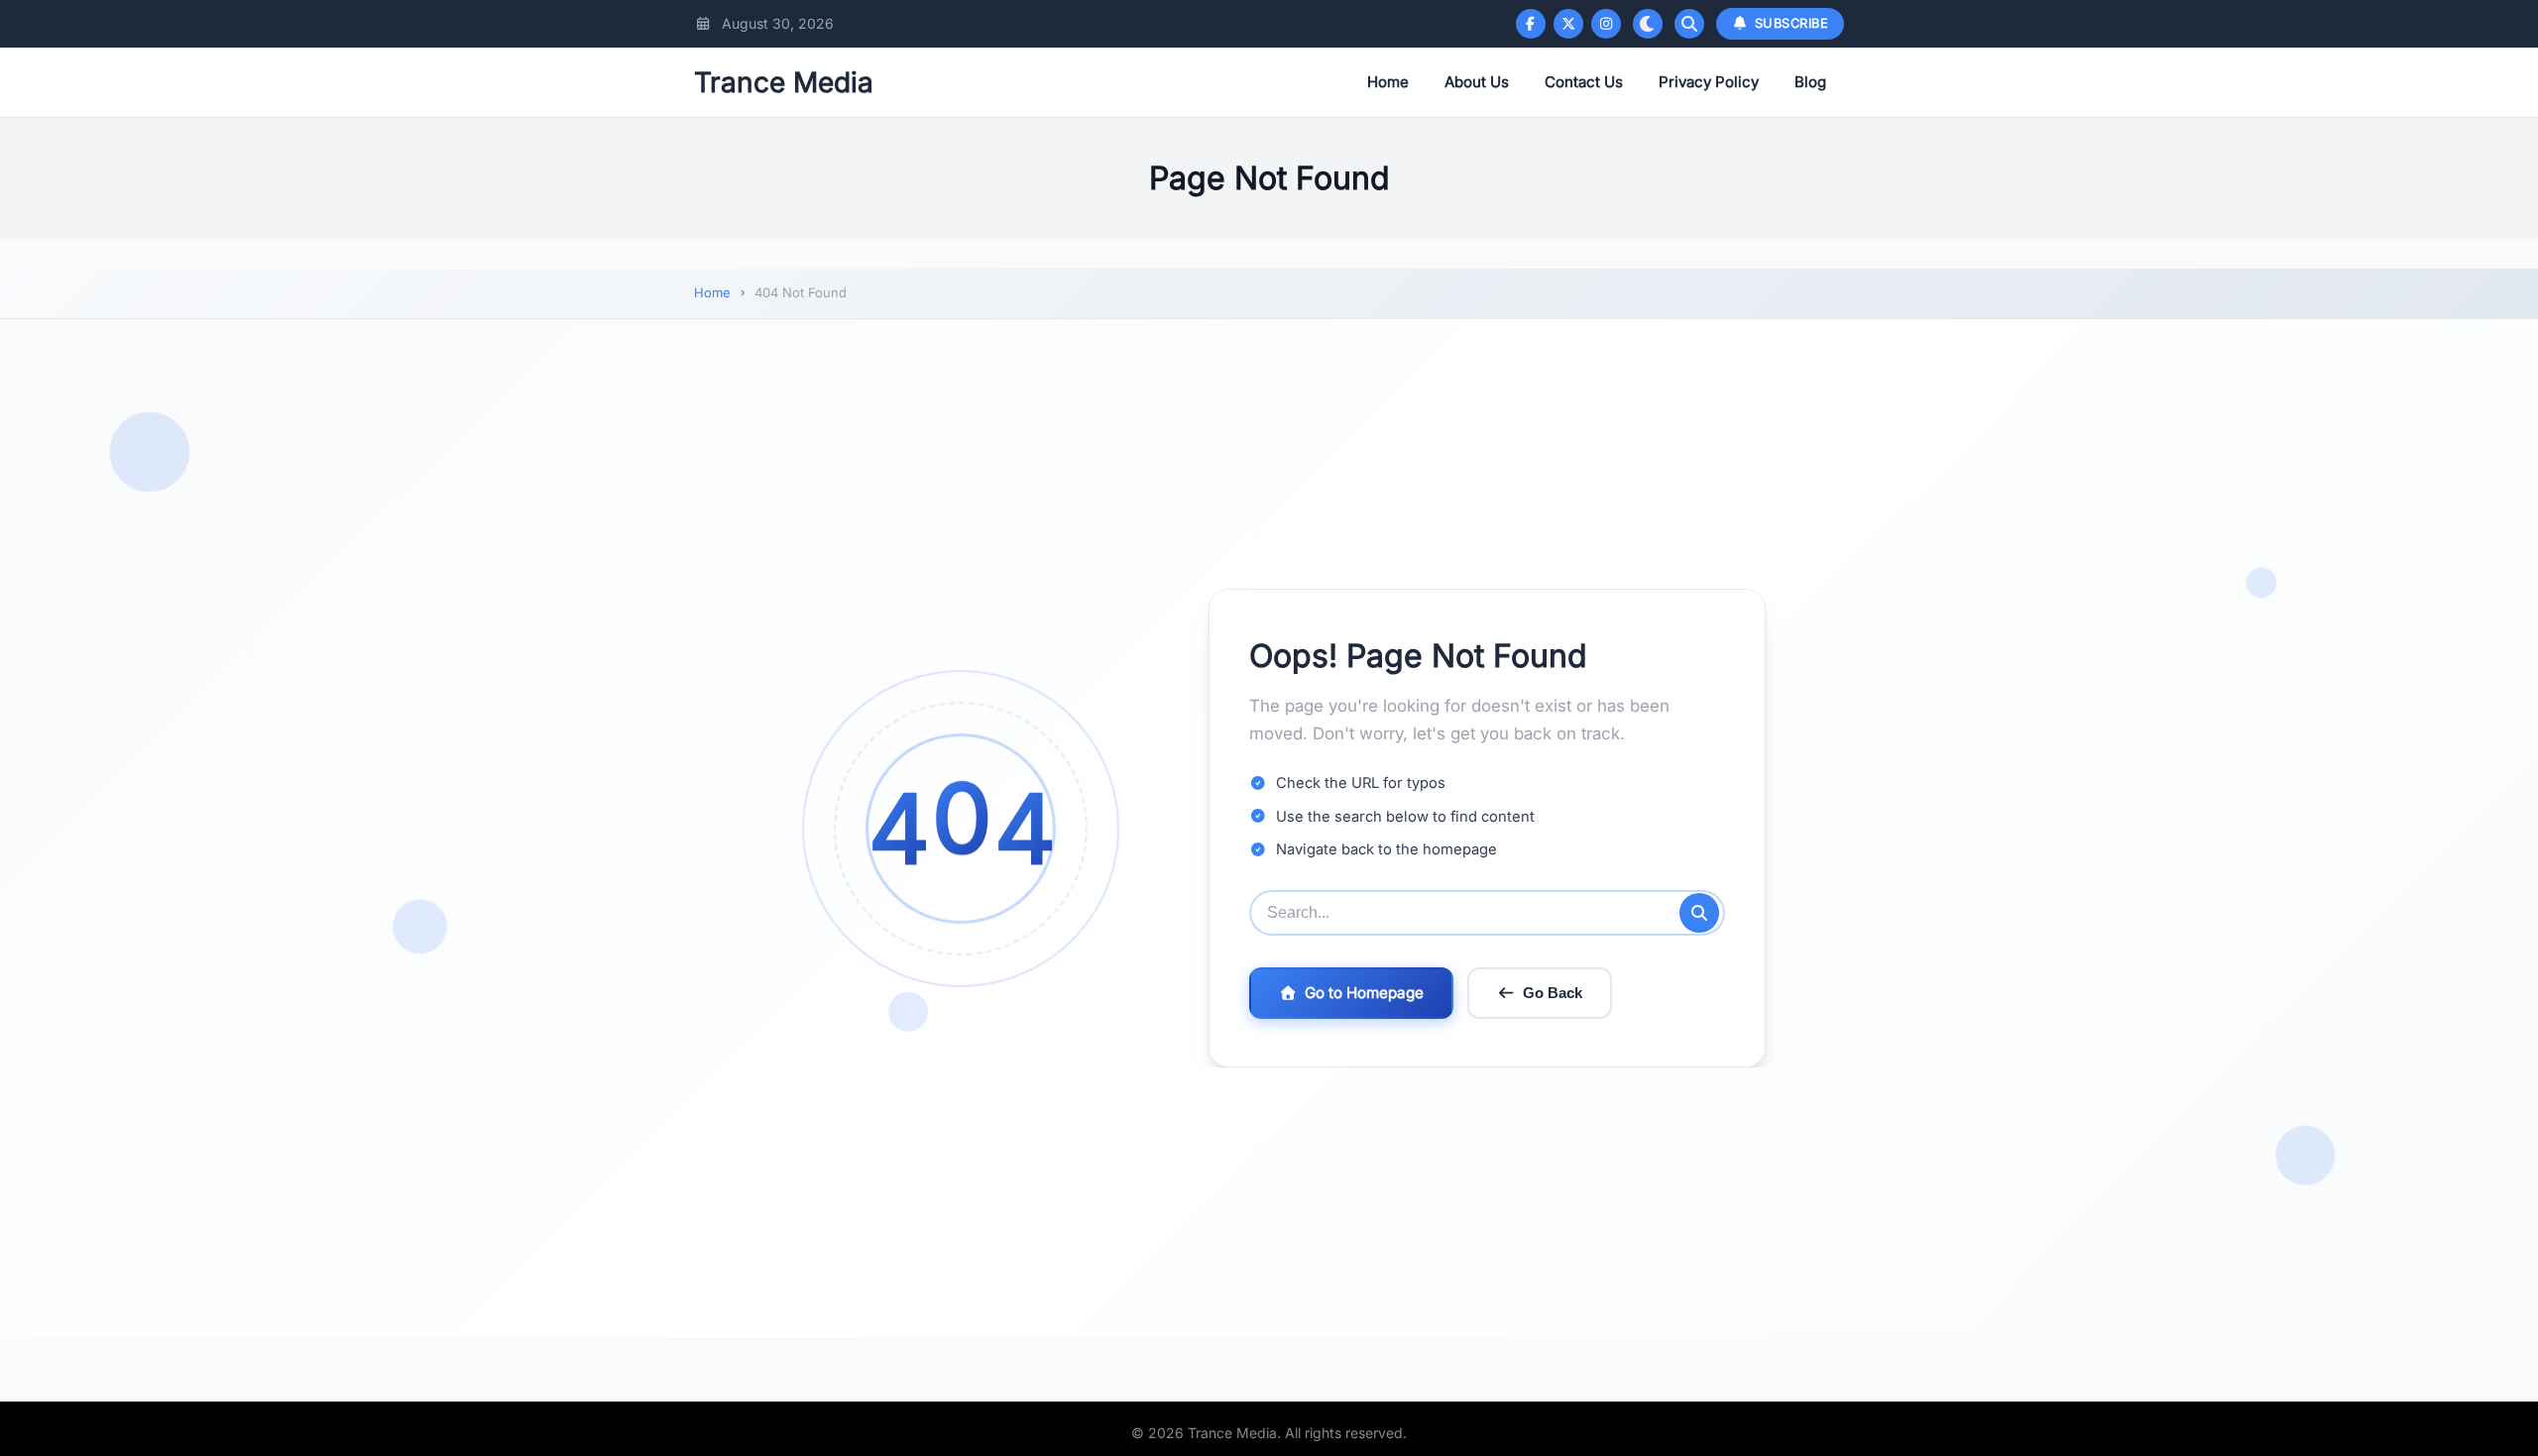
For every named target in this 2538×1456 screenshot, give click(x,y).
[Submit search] (1699, 913)
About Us (1477, 82)
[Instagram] (1606, 24)
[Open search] (1689, 24)
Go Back (1553, 993)
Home (1388, 82)
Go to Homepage (1364, 993)
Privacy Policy (1709, 82)
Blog (1810, 82)
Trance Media (784, 82)
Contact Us (1584, 82)
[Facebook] (1531, 24)
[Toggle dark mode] (1648, 24)
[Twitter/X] (1568, 24)
